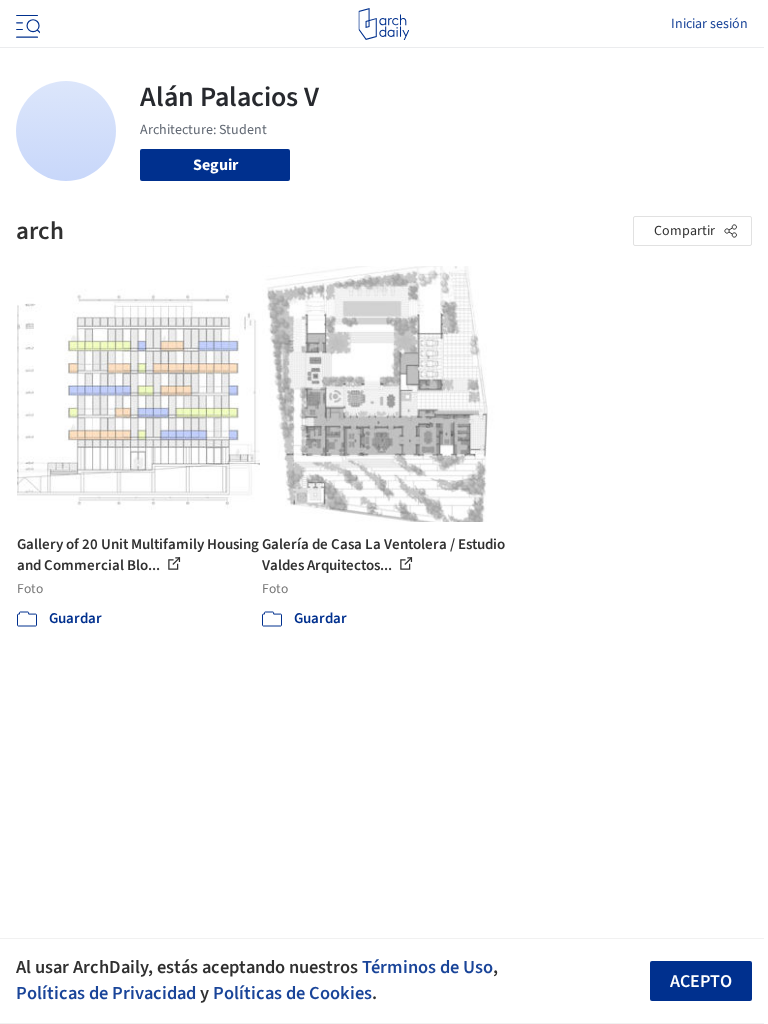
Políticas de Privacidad (106, 993)
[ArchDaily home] (383, 24)
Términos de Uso (427, 967)
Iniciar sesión (709, 24)
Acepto (701, 981)
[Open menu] (26, 24)
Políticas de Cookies (292, 993)
